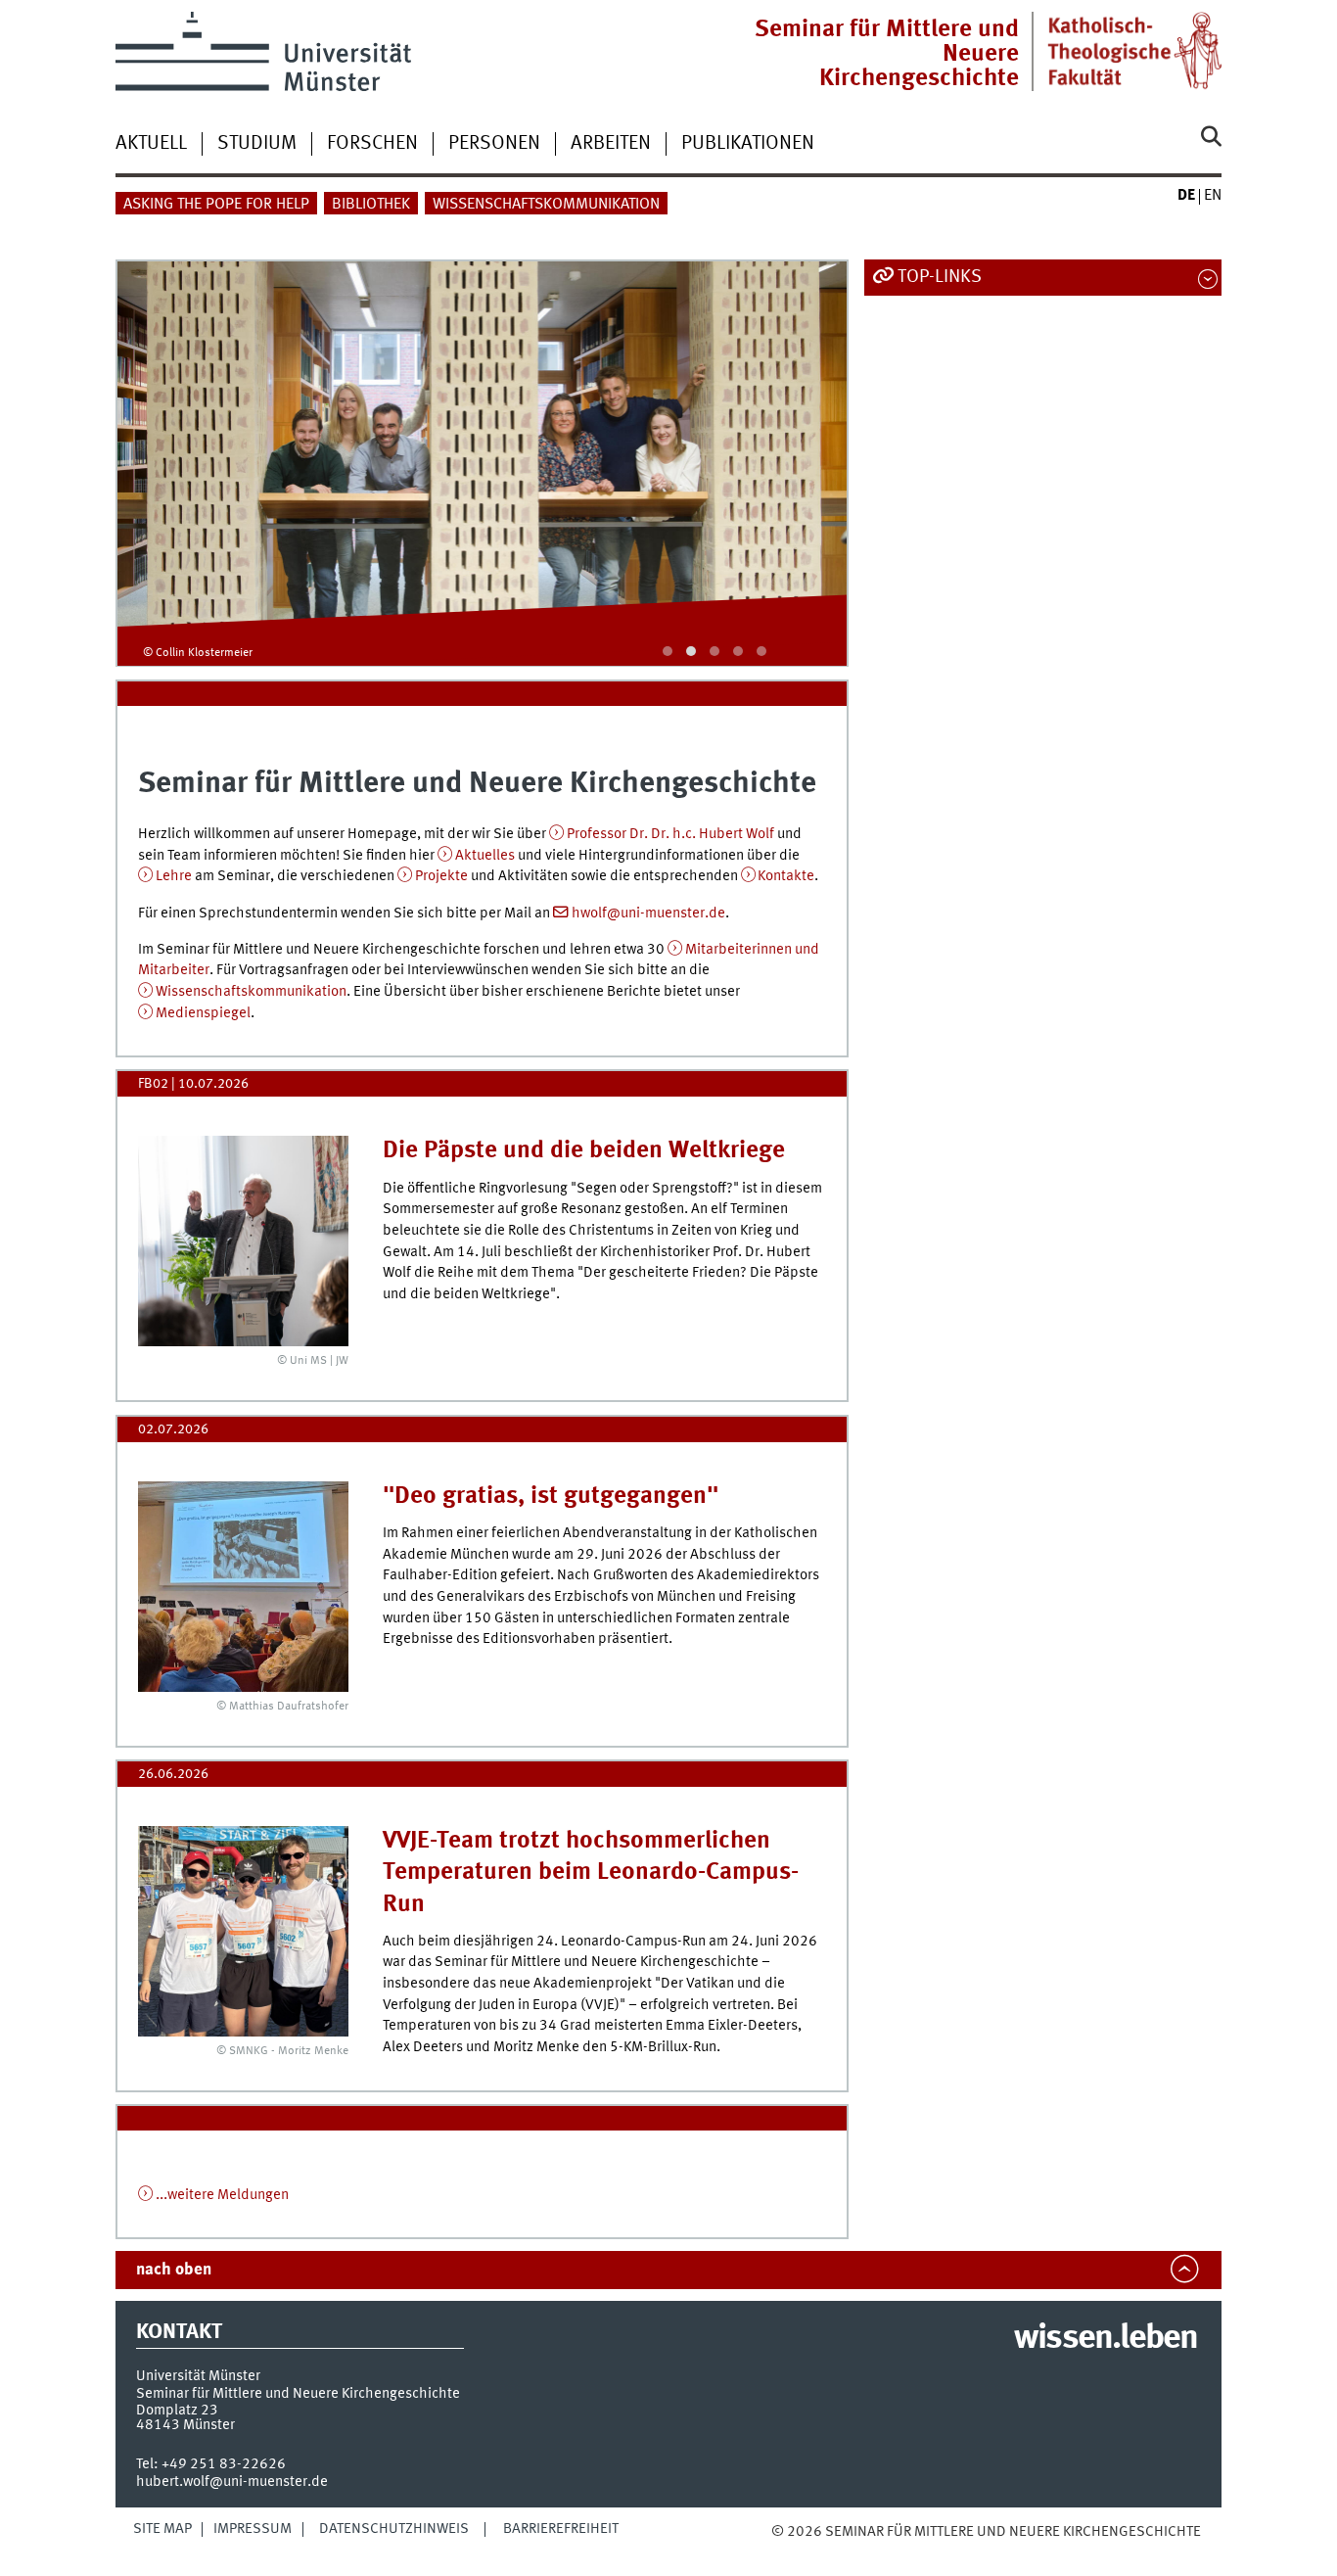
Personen (494, 144)
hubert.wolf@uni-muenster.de (232, 2482)
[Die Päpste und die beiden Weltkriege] (243, 1241)
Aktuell (151, 144)
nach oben (174, 2270)
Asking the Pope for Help (216, 205)
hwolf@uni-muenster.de (648, 913)
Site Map (162, 2529)
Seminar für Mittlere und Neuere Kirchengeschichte (887, 54)
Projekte (441, 876)
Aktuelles (485, 856)
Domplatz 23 (177, 2411)
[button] (668, 651)
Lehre (174, 876)
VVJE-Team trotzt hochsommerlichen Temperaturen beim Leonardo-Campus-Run (591, 1873)
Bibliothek (371, 205)
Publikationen (748, 144)
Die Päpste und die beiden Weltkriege (584, 1151)
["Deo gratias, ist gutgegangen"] (243, 1587)
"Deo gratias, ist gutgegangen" (551, 1497)
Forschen (372, 144)
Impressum (253, 2529)
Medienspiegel (203, 1013)
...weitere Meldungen (222, 2195)
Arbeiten (611, 144)
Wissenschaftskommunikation (546, 205)
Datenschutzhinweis (394, 2529)
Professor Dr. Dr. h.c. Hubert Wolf (672, 834)
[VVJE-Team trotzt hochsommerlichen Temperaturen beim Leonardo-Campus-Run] (243, 1931)
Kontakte (786, 876)
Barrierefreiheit (561, 2529)
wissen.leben (1106, 2339)
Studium (257, 144)
